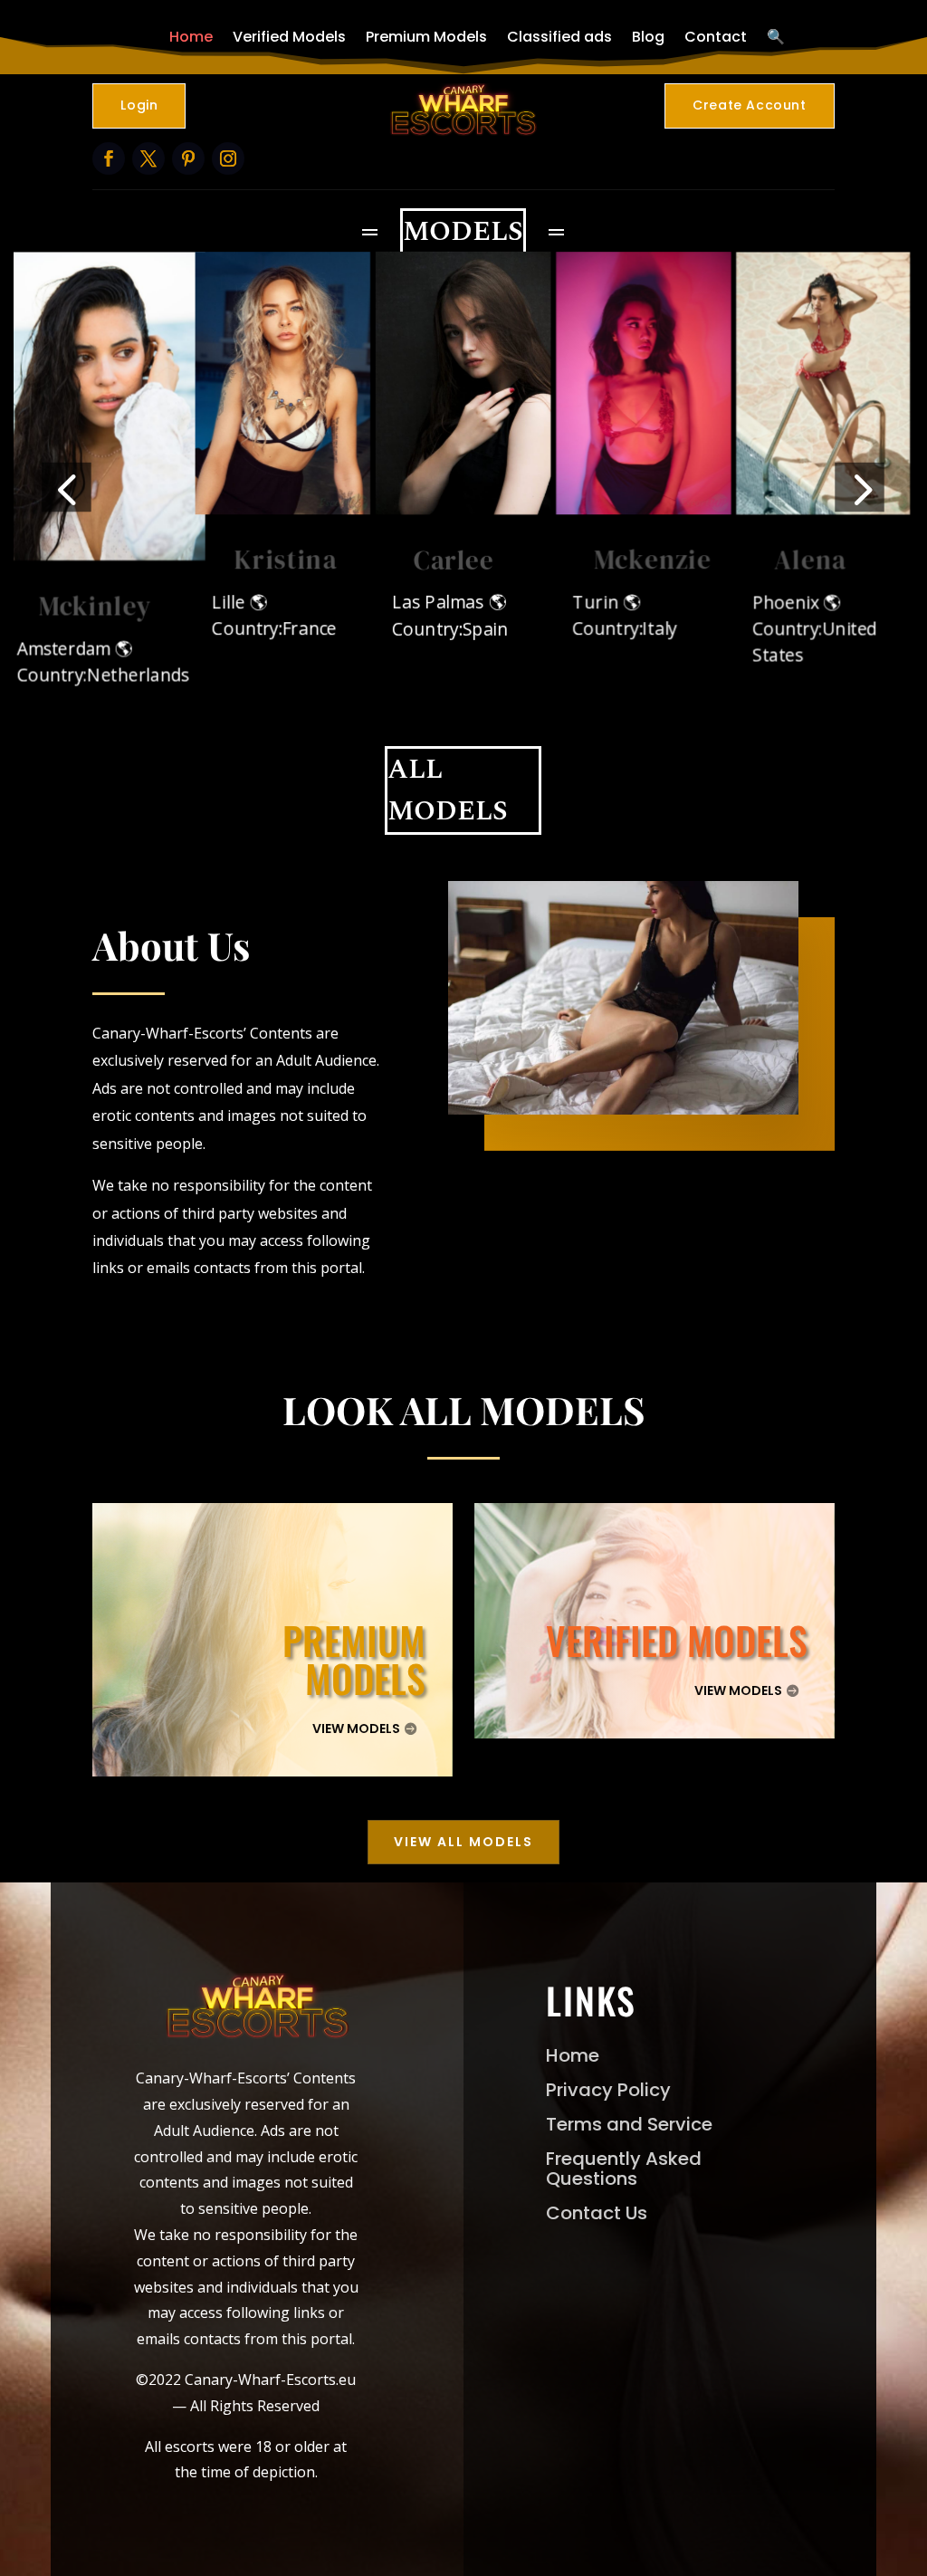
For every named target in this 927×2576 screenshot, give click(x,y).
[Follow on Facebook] (109, 158)
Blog (648, 37)
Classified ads (559, 37)
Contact (716, 37)
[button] (67, 487)
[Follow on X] (148, 158)
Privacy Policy (608, 2090)
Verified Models (289, 37)
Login (139, 105)
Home (191, 37)
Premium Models (426, 37)
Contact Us (597, 2213)
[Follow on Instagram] (228, 158)
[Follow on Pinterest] (188, 158)
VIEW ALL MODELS (463, 1842)
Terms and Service (629, 2124)
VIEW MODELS (356, 1729)
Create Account (749, 105)
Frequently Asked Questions (624, 2169)
